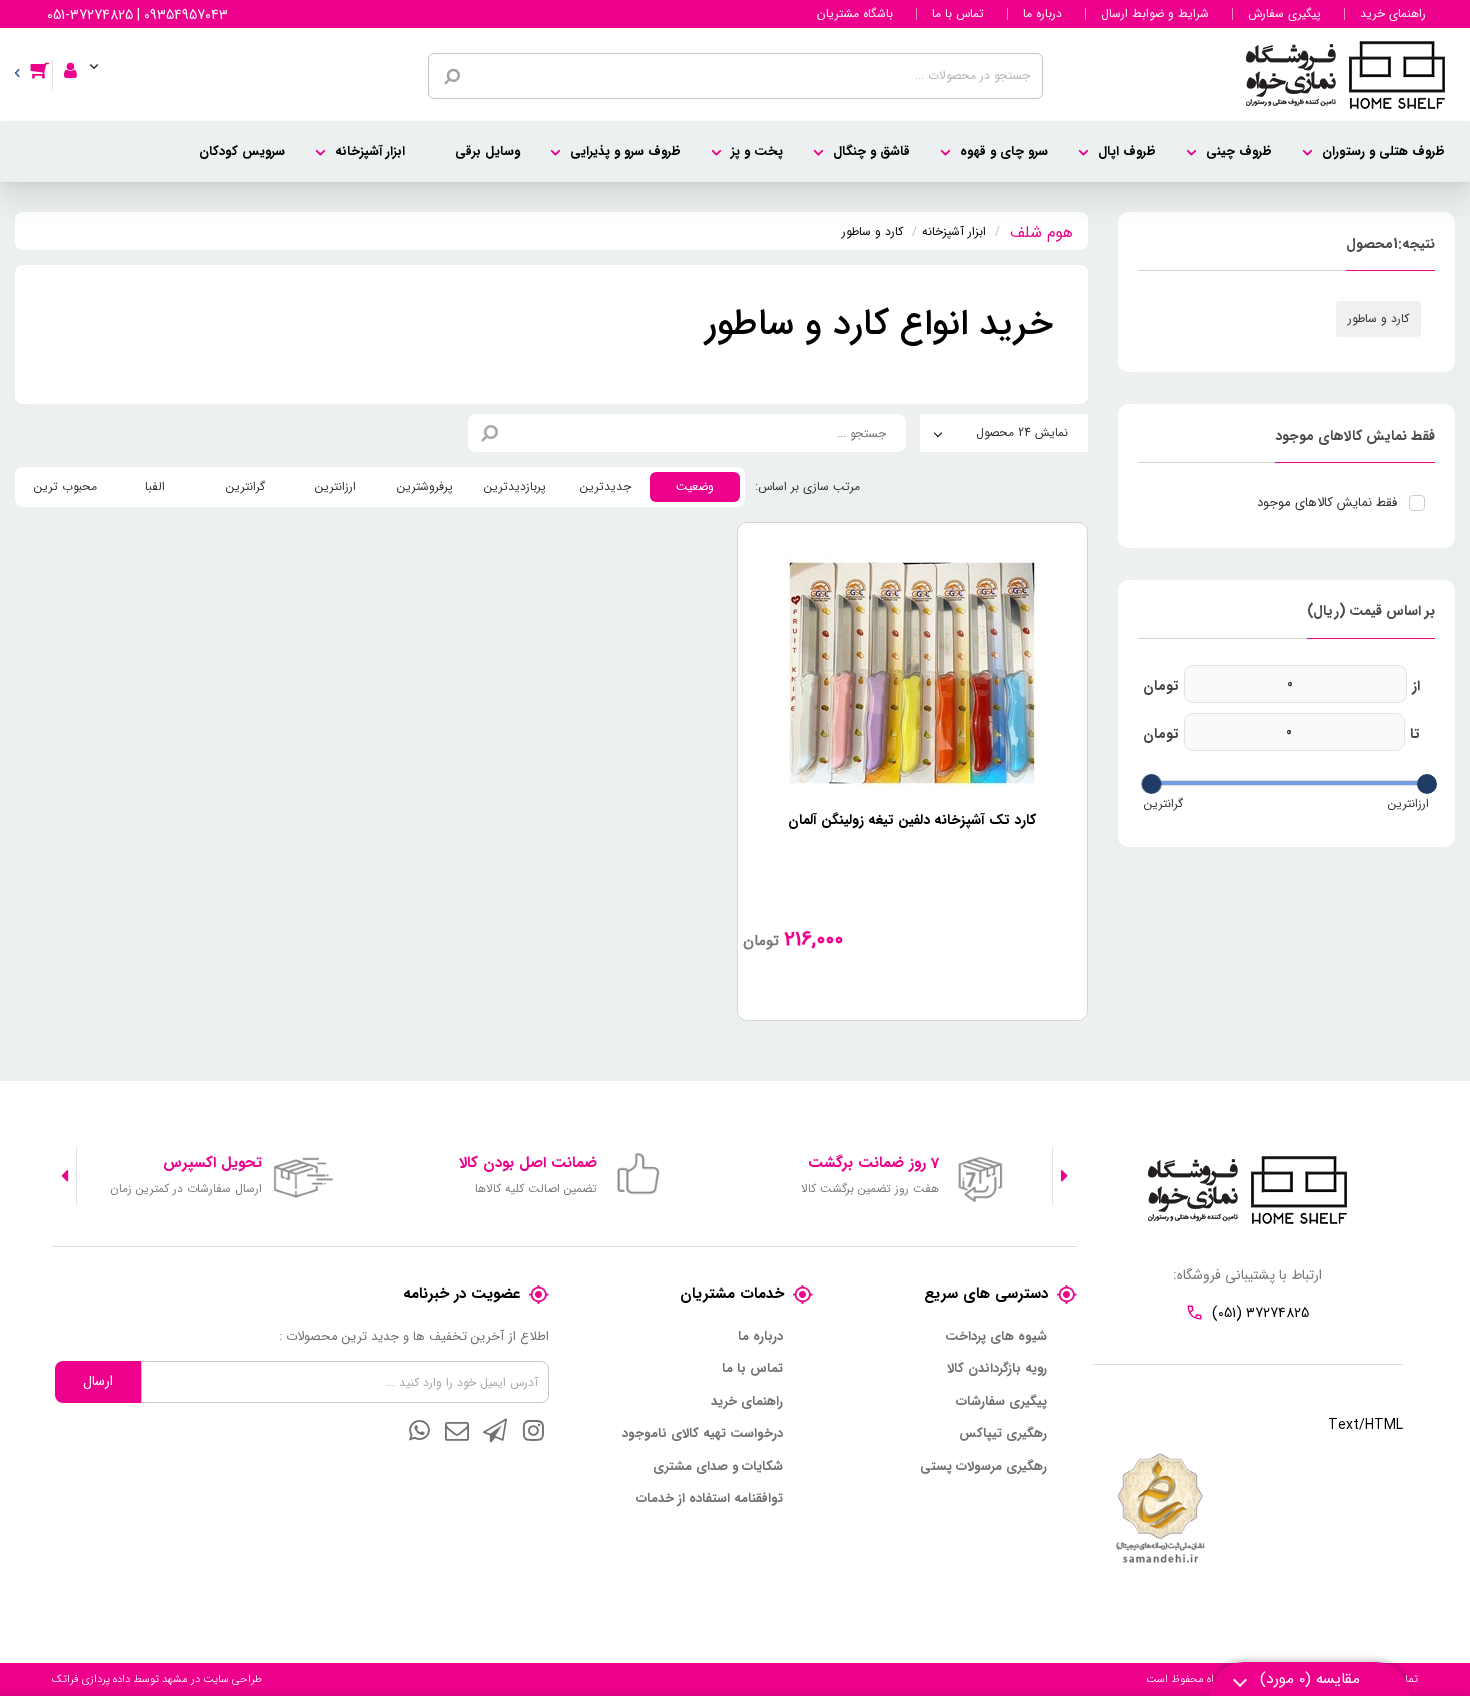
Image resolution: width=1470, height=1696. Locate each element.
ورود (78, 57)
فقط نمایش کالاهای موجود (1327, 503)
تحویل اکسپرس (212, 1163)
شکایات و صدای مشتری (718, 1467)
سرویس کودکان (242, 151)
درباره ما (1042, 14)
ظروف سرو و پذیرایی (625, 151)
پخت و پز (757, 151)
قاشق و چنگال (871, 151)
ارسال (98, 1381)
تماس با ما (958, 14)
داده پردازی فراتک (91, 1679)
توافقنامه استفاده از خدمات (709, 1499)
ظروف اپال (1127, 151)
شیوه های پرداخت (996, 1337)
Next (64, 1176)
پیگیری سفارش (1284, 14)
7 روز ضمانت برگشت (873, 1163)
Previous (1064, 1176)
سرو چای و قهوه (1004, 151)
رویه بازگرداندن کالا (997, 1369)
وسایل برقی (487, 151)
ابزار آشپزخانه (370, 151)
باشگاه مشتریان (855, 14)
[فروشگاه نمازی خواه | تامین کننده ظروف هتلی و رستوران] (1345, 74)
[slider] (1426, 784)
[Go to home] (1041, 229)
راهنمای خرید (1393, 14)
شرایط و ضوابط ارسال (1155, 14)
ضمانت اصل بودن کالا (528, 1163)
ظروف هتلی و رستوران (1383, 151)
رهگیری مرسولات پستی (983, 1467)
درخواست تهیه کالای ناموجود (702, 1434)
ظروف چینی (1239, 151)
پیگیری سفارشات (1001, 1402)
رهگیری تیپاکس (1003, 1434)
